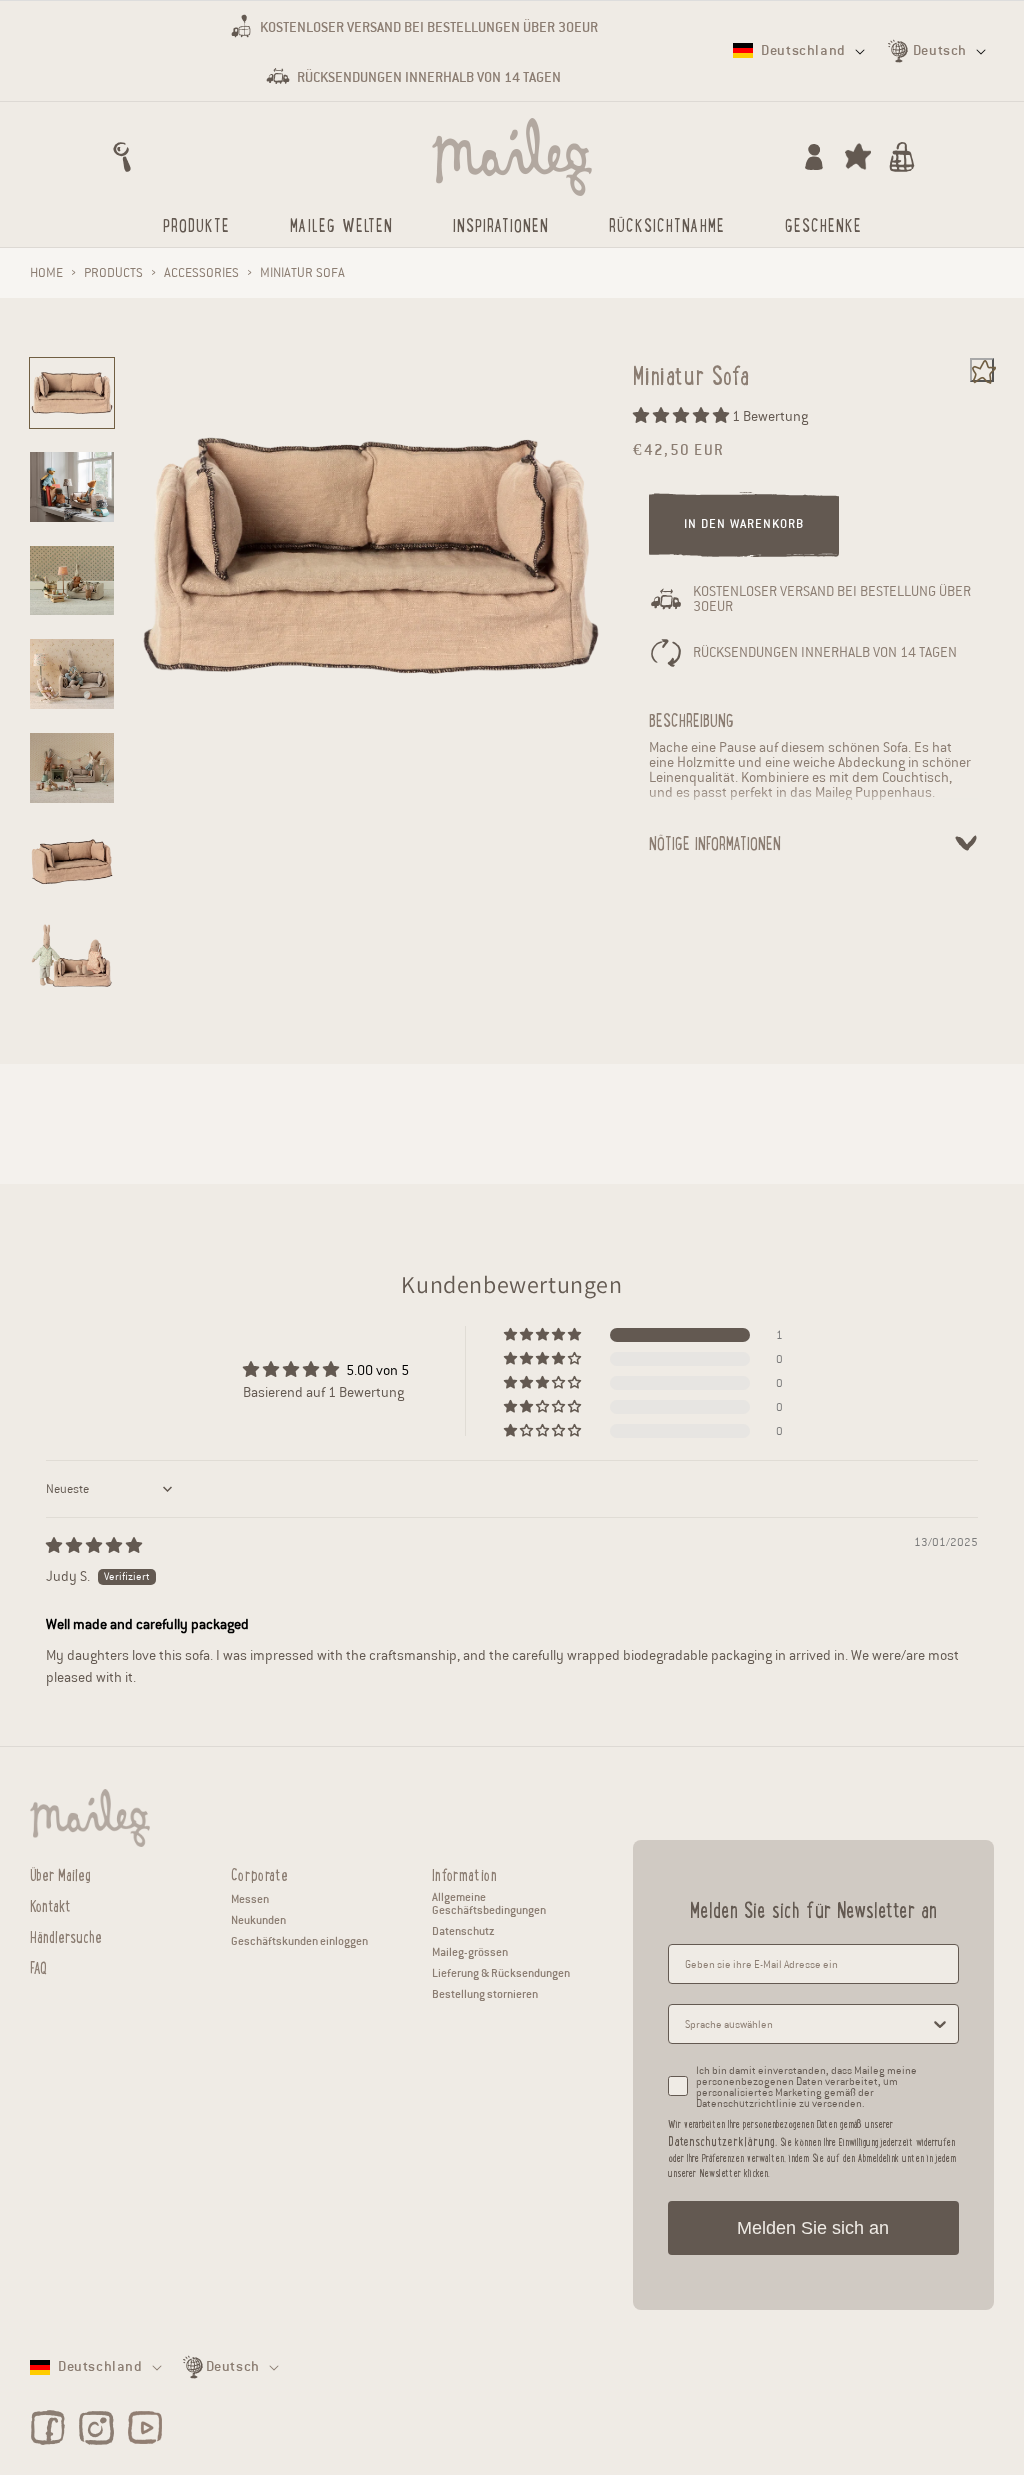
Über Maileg (60, 1874)
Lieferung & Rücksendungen (501, 1973)
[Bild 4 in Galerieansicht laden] (72, 674)
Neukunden (258, 1920)
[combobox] (807, 2024)
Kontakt (50, 1903)
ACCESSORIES (201, 273)
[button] (122, 157)
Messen (250, 1899)
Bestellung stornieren (485, 1994)
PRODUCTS (113, 273)
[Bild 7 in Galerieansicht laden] (72, 956)
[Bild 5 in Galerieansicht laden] (72, 768)
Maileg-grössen (470, 1952)
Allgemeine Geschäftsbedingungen (489, 1903)
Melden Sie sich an (813, 2228)
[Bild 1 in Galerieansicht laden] (72, 393)
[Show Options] (940, 2024)
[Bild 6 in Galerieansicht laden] (72, 862)
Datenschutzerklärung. (722, 2140)
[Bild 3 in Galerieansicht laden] (72, 581)
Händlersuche (66, 1934)
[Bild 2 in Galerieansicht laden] (72, 487)
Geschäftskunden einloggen (299, 1941)
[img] (94, 1546)
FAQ (38, 1965)
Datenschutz (463, 1931)
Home (46, 273)
